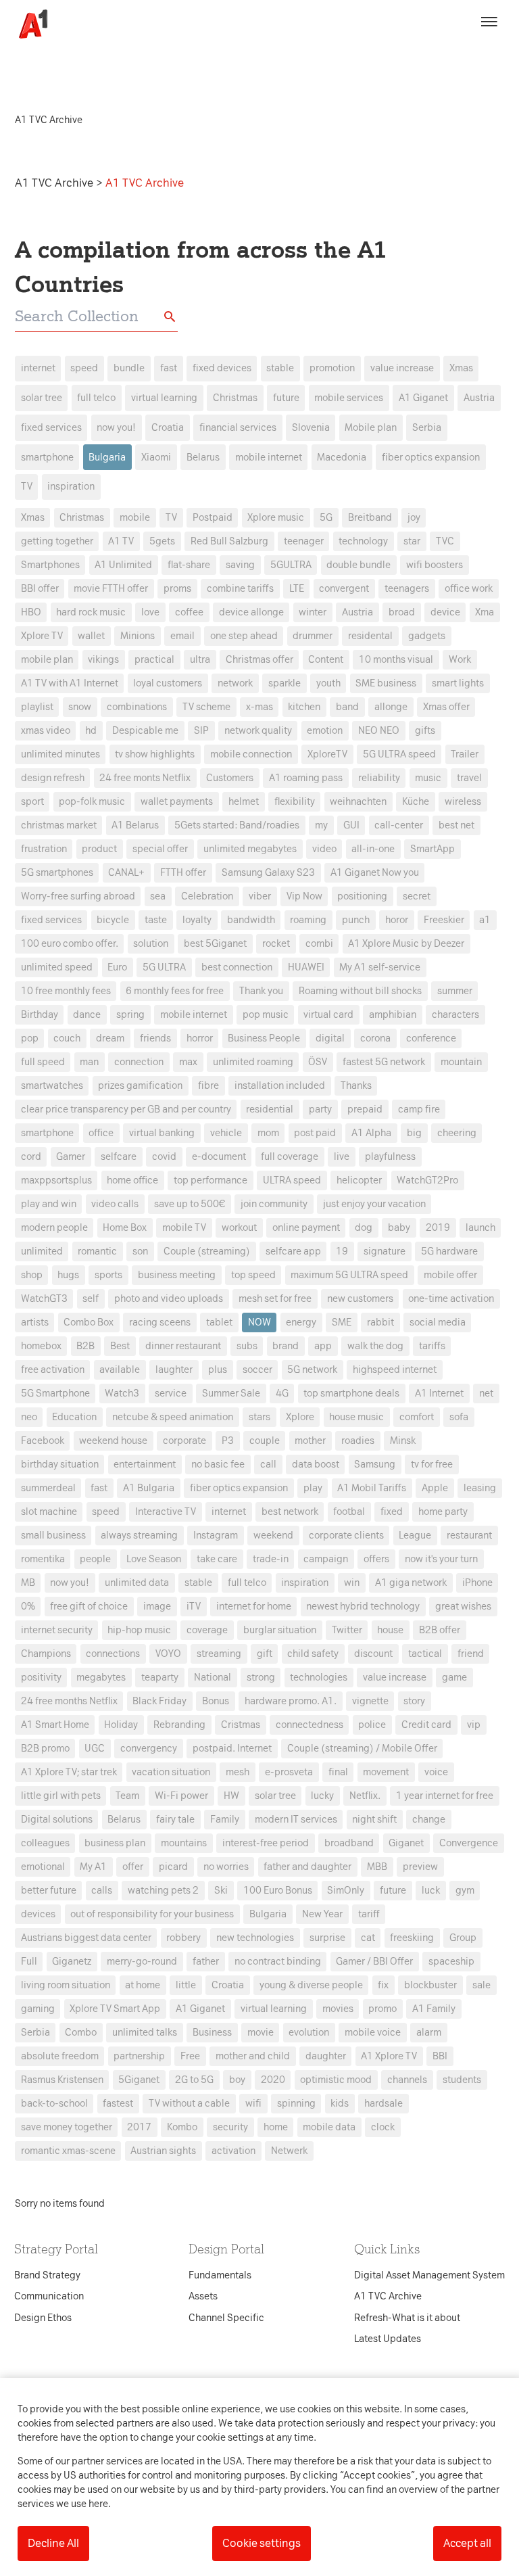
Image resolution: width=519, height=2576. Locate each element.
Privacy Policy (133, 1075)
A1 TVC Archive (55, 183)
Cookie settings (262, 2543)
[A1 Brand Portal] (28, 24)
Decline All (53, 2543)
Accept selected (357, 1538)
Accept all (467, 2543)
